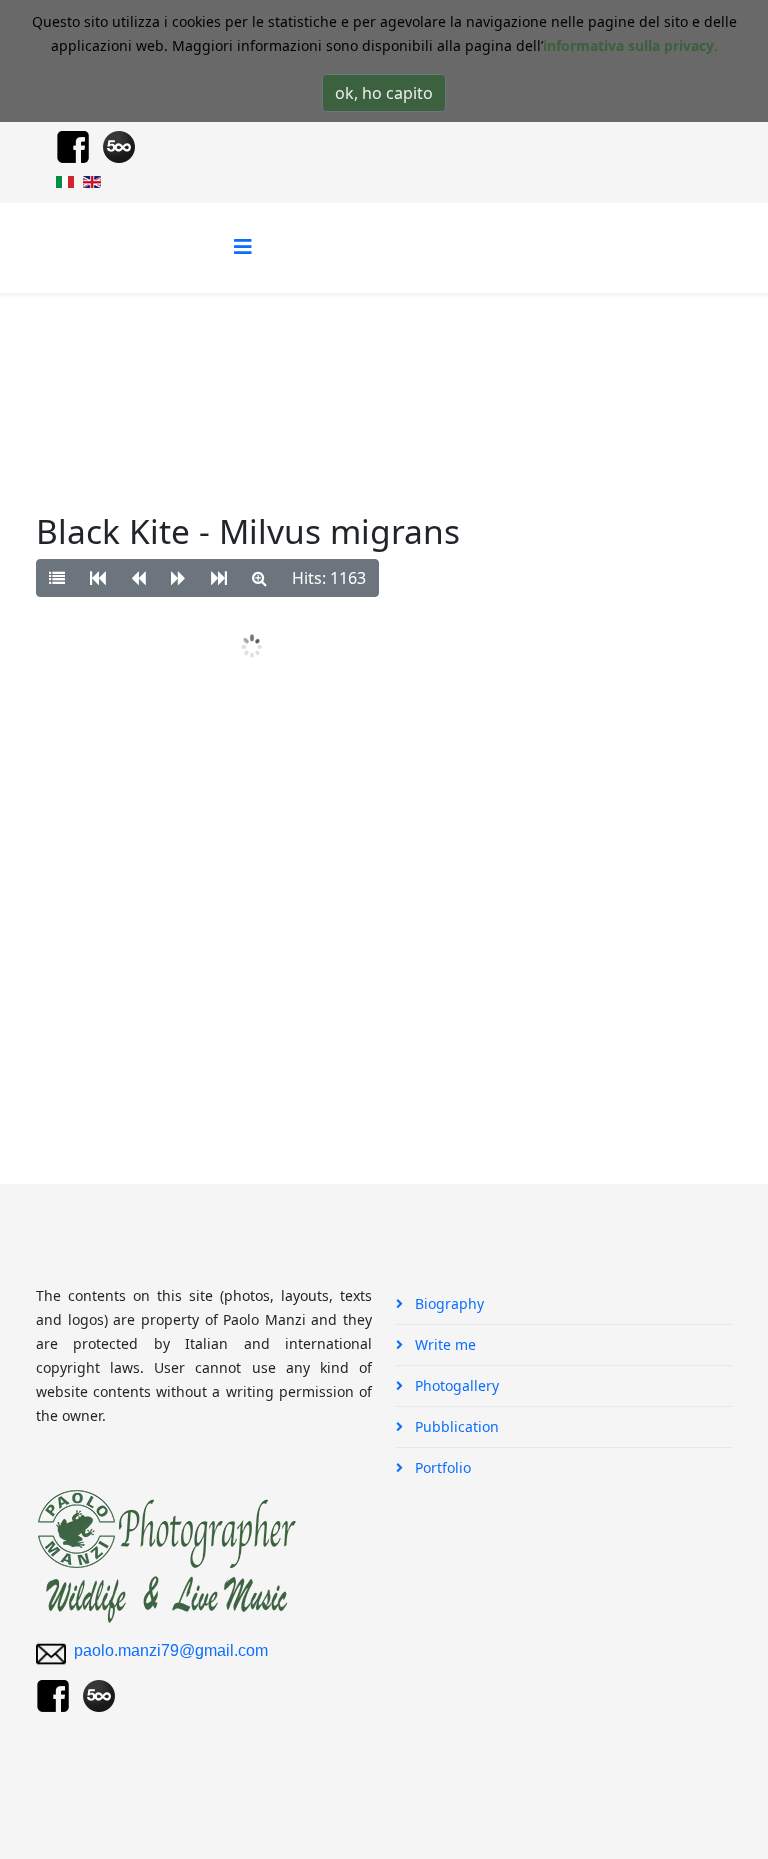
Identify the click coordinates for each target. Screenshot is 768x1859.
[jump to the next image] (178, 578)
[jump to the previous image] (138, 578)
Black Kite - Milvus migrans (511, 368)
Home (104, 368)
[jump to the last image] (219, 578)
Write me (443, 1344)
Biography (447, 1303)
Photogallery (187, 368)
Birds (381, 368)
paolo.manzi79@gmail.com (171, 1650)
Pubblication (455, 1426)
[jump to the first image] (98, 578)
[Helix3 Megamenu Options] (243, 246)
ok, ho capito (384, 93)
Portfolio (441, 1467)
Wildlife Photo (296, 368)
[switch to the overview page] (57, 578)
